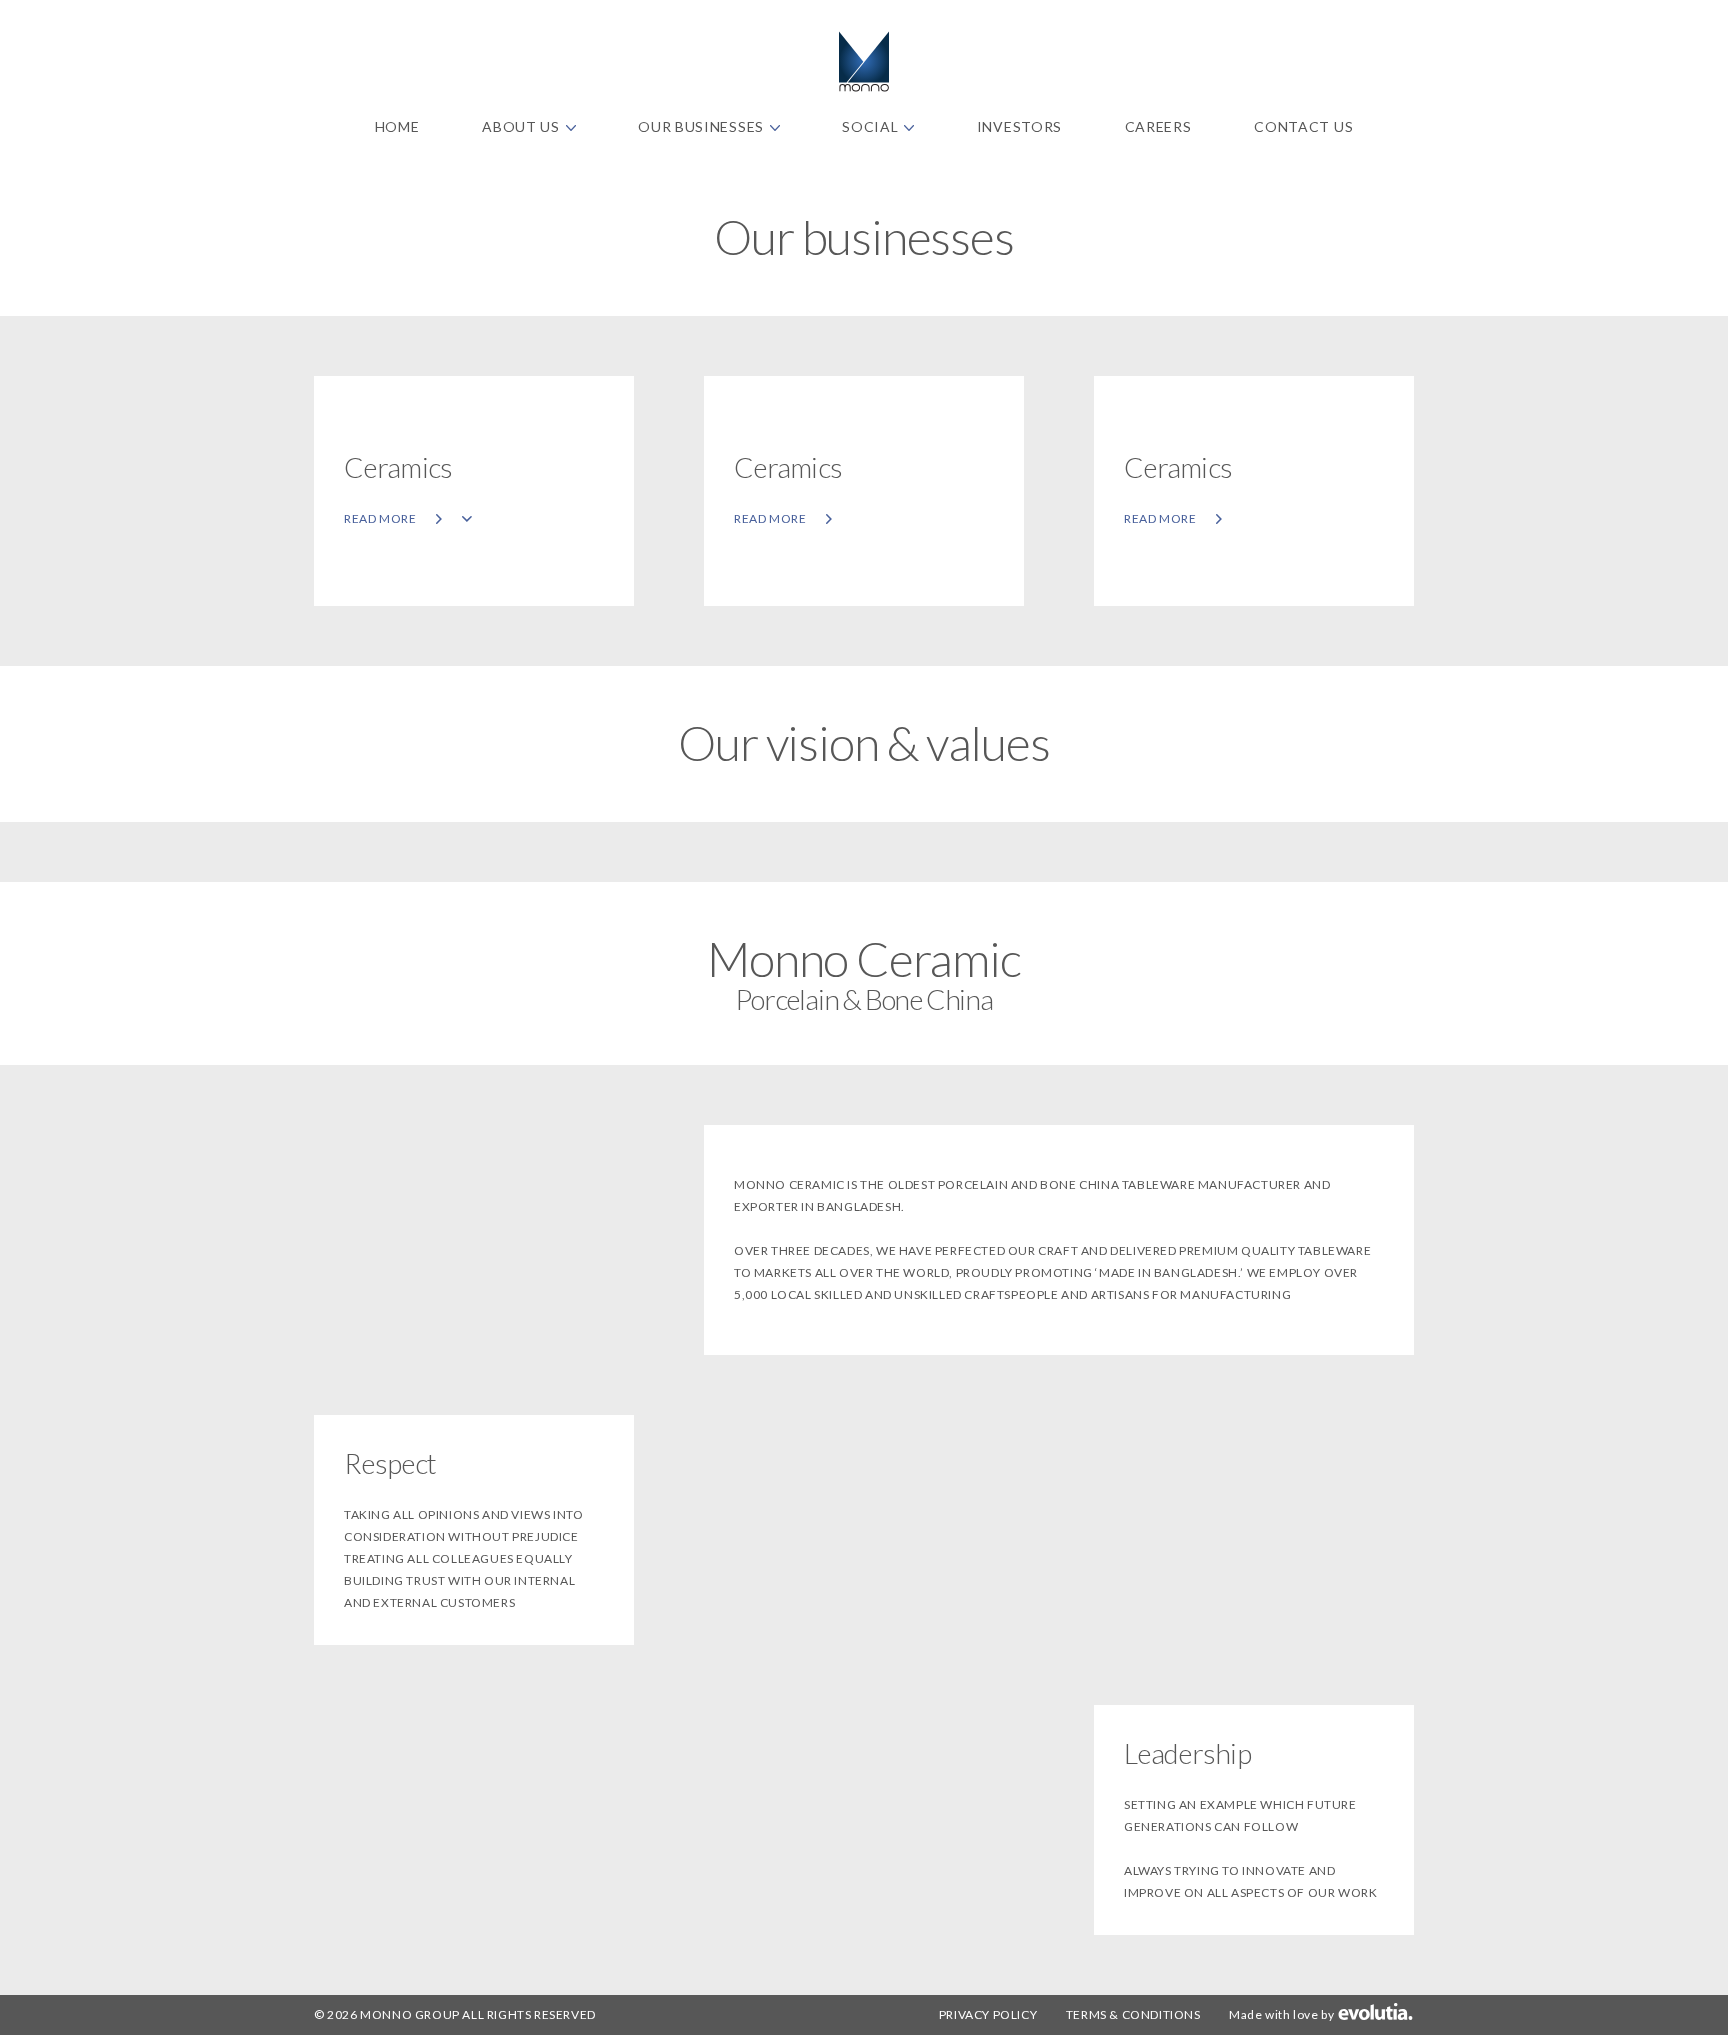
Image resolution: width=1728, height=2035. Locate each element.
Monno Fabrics (864, 61)
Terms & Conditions (1133, 2014)
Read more (381, 518)
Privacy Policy (988, 2014)
